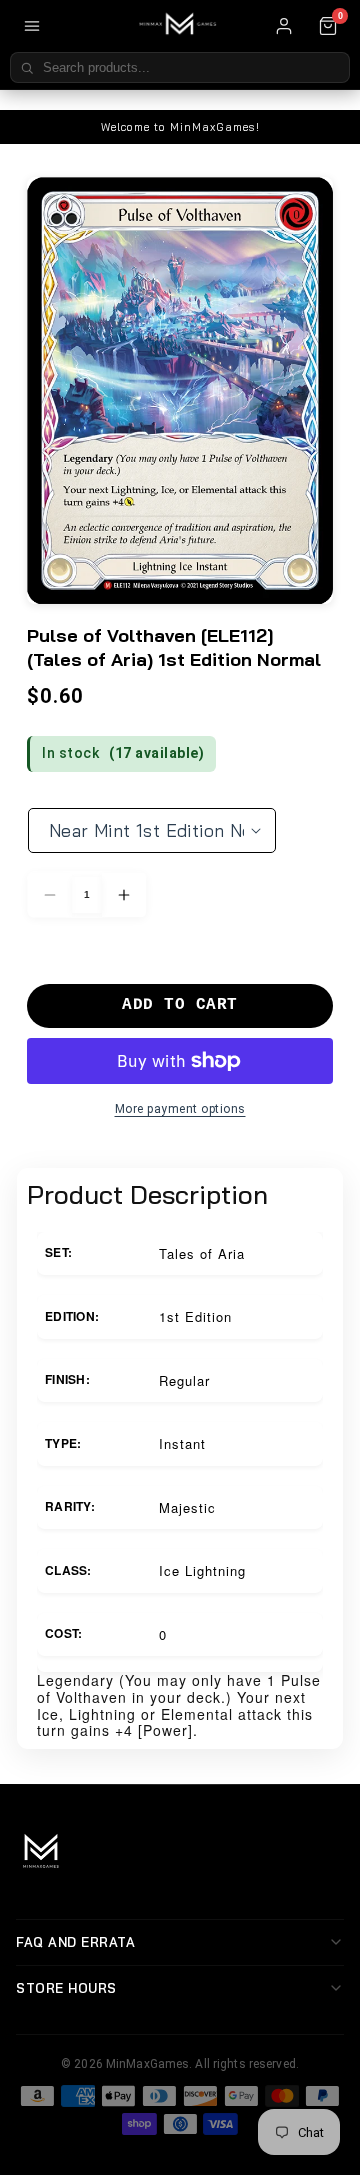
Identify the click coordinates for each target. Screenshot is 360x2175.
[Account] (284, 26)
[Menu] (32, 26)
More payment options (180, 1109)
